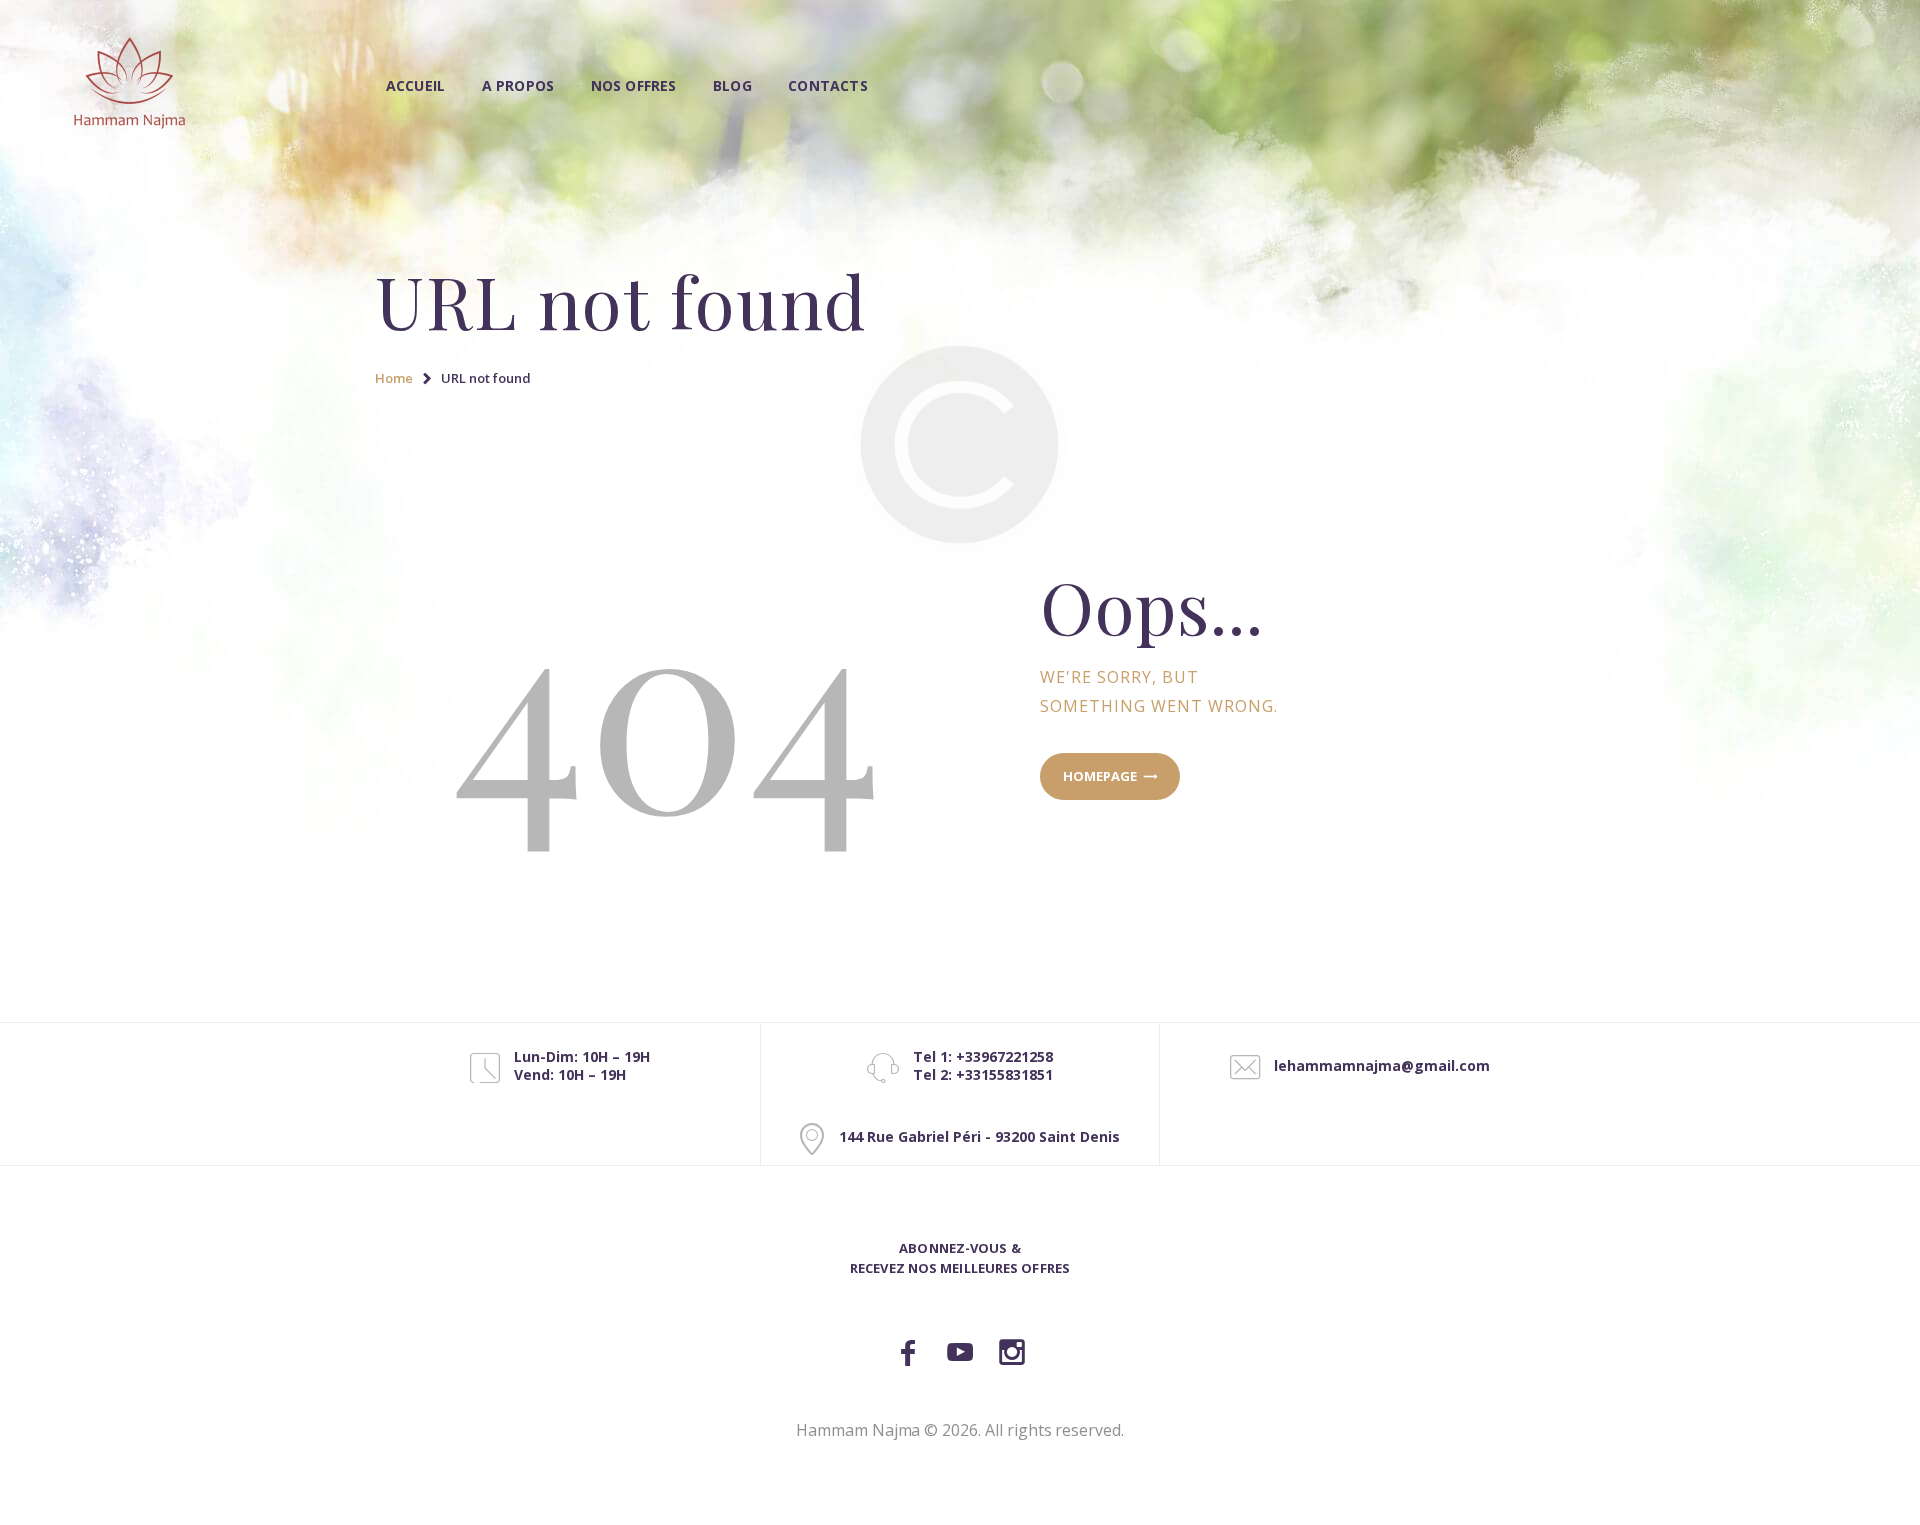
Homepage (1100, 776)
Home (394, 378)
